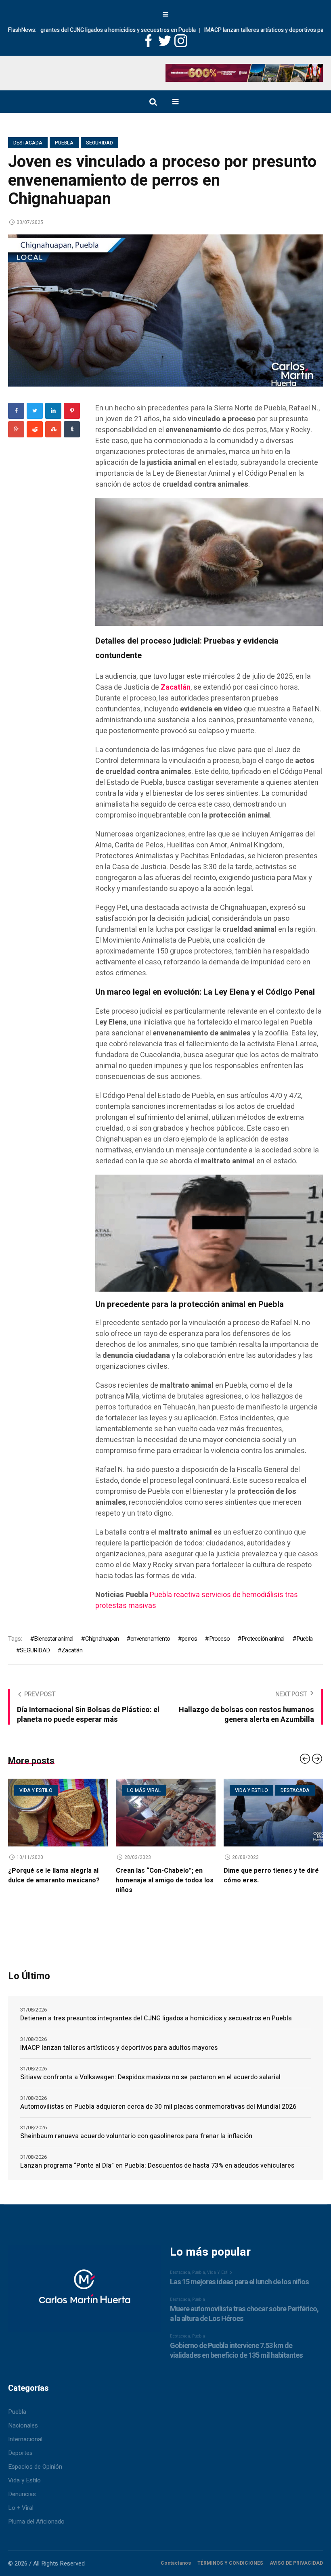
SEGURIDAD (35, 1650)
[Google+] (16, 429)
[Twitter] (35, 411)
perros (189, 1639)
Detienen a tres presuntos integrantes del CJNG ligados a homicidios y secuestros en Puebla (156, 2018)
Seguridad (100, 143)
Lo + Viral (21, 2508)
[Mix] (53, 429)
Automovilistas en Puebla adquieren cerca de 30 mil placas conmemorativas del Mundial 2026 (158, 2107)
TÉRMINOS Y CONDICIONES (230, 2563)
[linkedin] (53, 411)
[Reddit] (35, 429)
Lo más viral (36, 1790)
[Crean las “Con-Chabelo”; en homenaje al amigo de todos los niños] (58, 1813)
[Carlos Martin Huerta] (84, 2292)
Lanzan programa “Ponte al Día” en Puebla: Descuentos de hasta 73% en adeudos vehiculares (157, 2166)
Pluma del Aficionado (36, 2522)
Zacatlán (72, 1650)
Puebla (64, 143)
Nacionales (23, 2425)
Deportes (20, 2453)
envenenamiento (150, 1639)
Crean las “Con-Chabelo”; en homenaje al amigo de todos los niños (57, 1880)
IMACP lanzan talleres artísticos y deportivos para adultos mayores (226, 30)
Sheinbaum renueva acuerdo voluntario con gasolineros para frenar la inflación (136, 2136)
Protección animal (263, 1639)
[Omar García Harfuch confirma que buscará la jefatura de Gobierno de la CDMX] (273, 1813)
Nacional (289, 1790)
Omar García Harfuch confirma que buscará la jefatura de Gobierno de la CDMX (270, 1880)
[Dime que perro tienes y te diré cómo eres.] (166, 1813)
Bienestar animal (53, 1639)
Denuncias (22, 2494)
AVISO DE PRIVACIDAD (296, 2563)
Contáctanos (176, 2563)
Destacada (28, 143)
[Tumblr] (72, 429)
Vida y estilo (144, 1790)
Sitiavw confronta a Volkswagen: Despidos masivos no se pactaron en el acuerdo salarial (150, 2077)
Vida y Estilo (24, 2480)
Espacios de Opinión (35, 2467)
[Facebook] (16, 411)
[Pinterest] (72, 411)
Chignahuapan (102, 1639)
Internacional (25, 2439)
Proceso (219, 1639)
